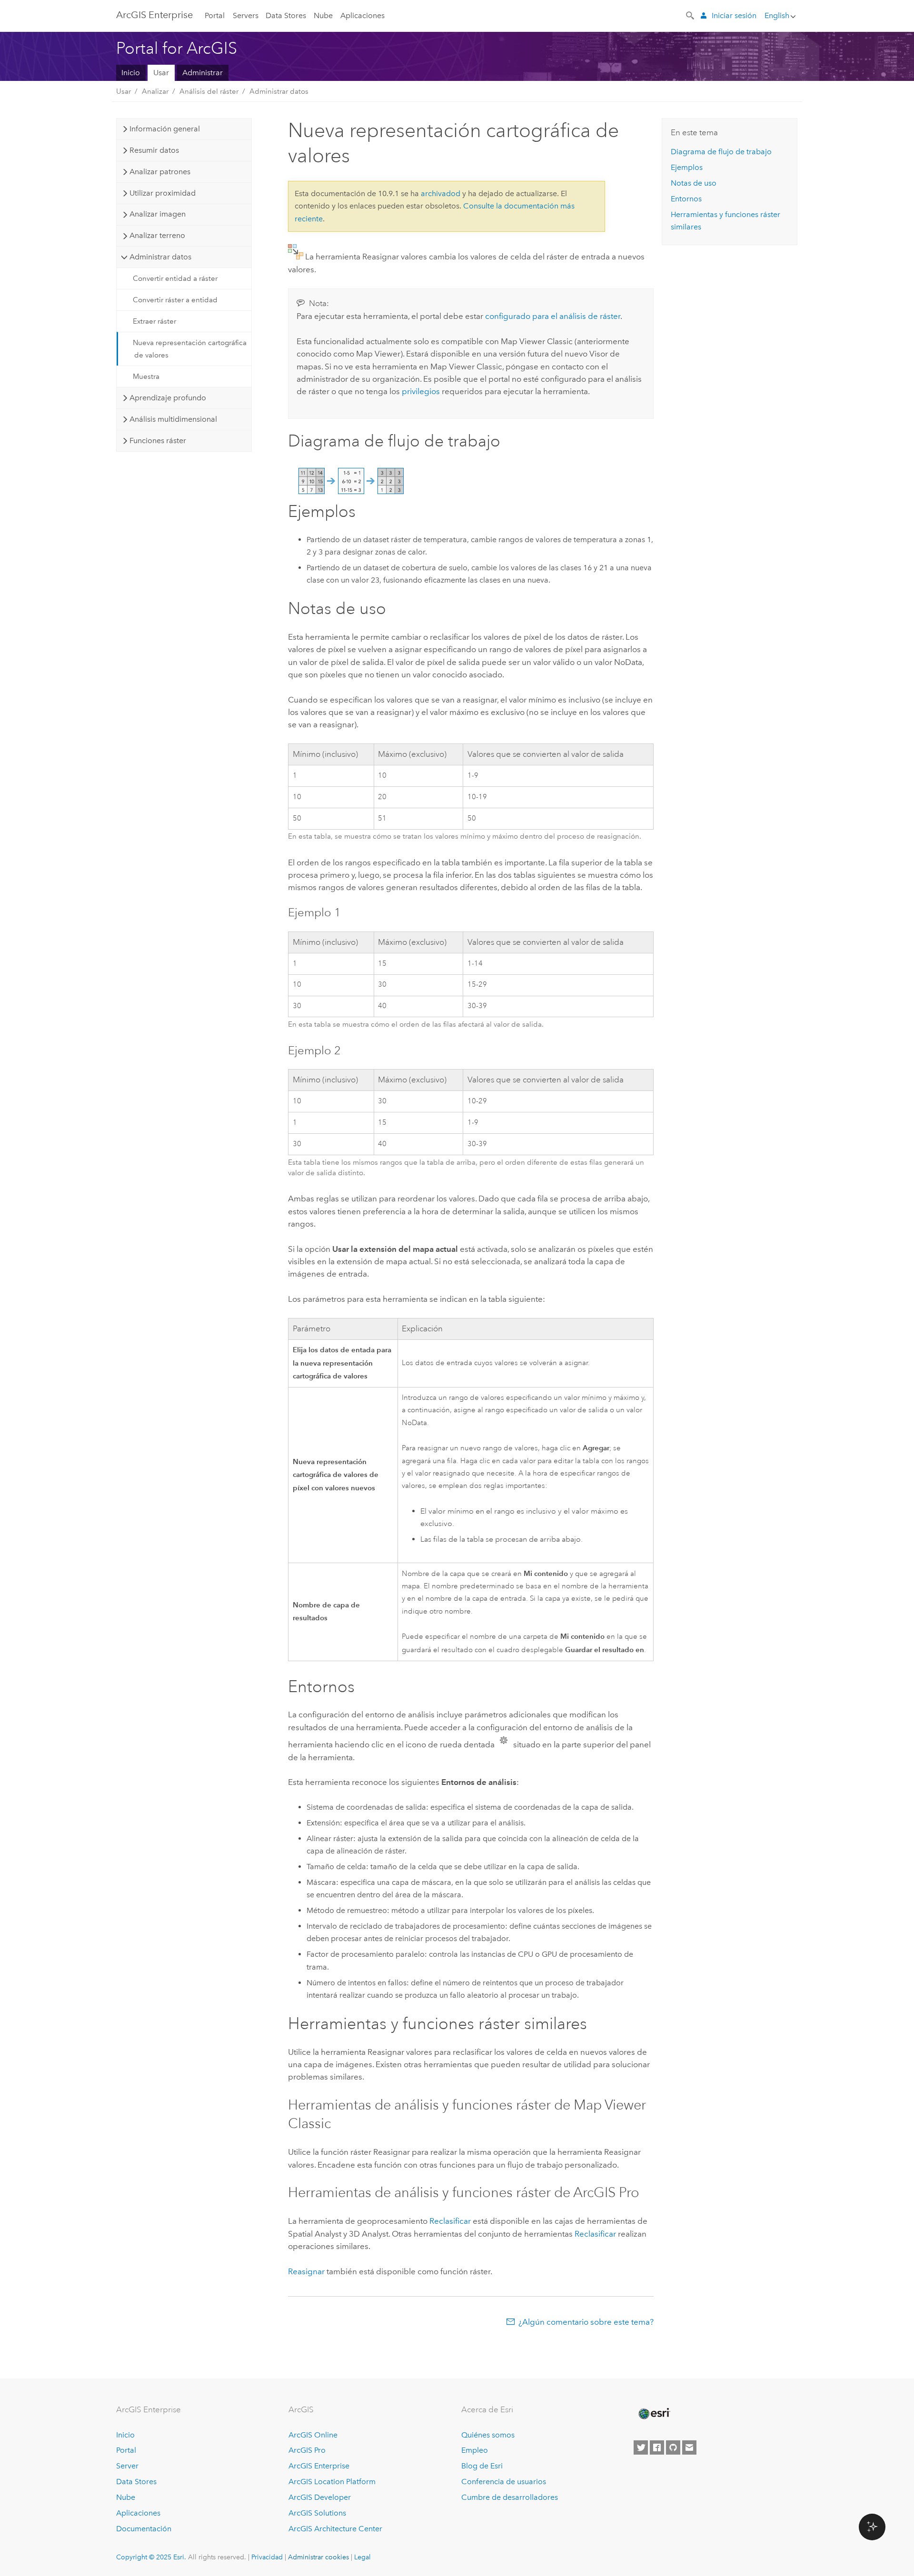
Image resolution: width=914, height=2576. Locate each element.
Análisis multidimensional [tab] (173, 419)
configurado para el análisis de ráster (553, 316)
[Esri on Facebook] (657, 2447)
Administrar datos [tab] (160, 257)
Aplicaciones (363, 15)
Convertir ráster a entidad (175, 300)
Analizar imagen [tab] (158, 214)
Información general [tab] (165, 129)
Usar (161, 73)
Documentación (144, 2529)
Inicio (131, 73)
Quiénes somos (488, 2435)
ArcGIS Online (313, 2435)
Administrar (203, 73)
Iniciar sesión (734, 15)
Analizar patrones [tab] (160, 172)
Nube (323, 15)
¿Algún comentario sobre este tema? (586, 2322)
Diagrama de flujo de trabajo (721, 152)
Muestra (146, 376)
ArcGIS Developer (320, 2497)
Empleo (475, 2450)
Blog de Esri (482, 2466)
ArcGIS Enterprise (154, 15)
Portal (215, 15)
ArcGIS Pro (307, 2450)
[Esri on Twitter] (641, 2447)
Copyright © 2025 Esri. (151, 2557)
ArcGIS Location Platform (332, 2482)
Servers (246, 15)
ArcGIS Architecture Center (335, 2529)
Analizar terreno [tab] (157, 235)
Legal (363, 2557)
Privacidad (267, 2557)
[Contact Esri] (689, 2447)
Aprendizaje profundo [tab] (168, 398)
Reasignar (306, 2271)
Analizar (155, 91)
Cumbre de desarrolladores (510, 2497)
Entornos (686, 199)
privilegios (421, 391)
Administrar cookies (318, 2557)
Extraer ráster (154, 321)
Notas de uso (694, 183)
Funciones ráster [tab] (158, 441)
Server (127, 2466)
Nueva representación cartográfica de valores (190, 349)
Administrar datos (279, 91)
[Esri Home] (654, 2414)
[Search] (691, 15)
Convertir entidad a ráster (175, 278)
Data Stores (286, 15)
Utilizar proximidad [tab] (163, 193)
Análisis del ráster (209, 91)
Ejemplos (687, 167)
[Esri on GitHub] (673, 2447)
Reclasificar (450, 2221)
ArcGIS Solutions (317, 2513)
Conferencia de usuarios (504, 2482)
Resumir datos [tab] (154, 150)
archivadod (441, 193)
